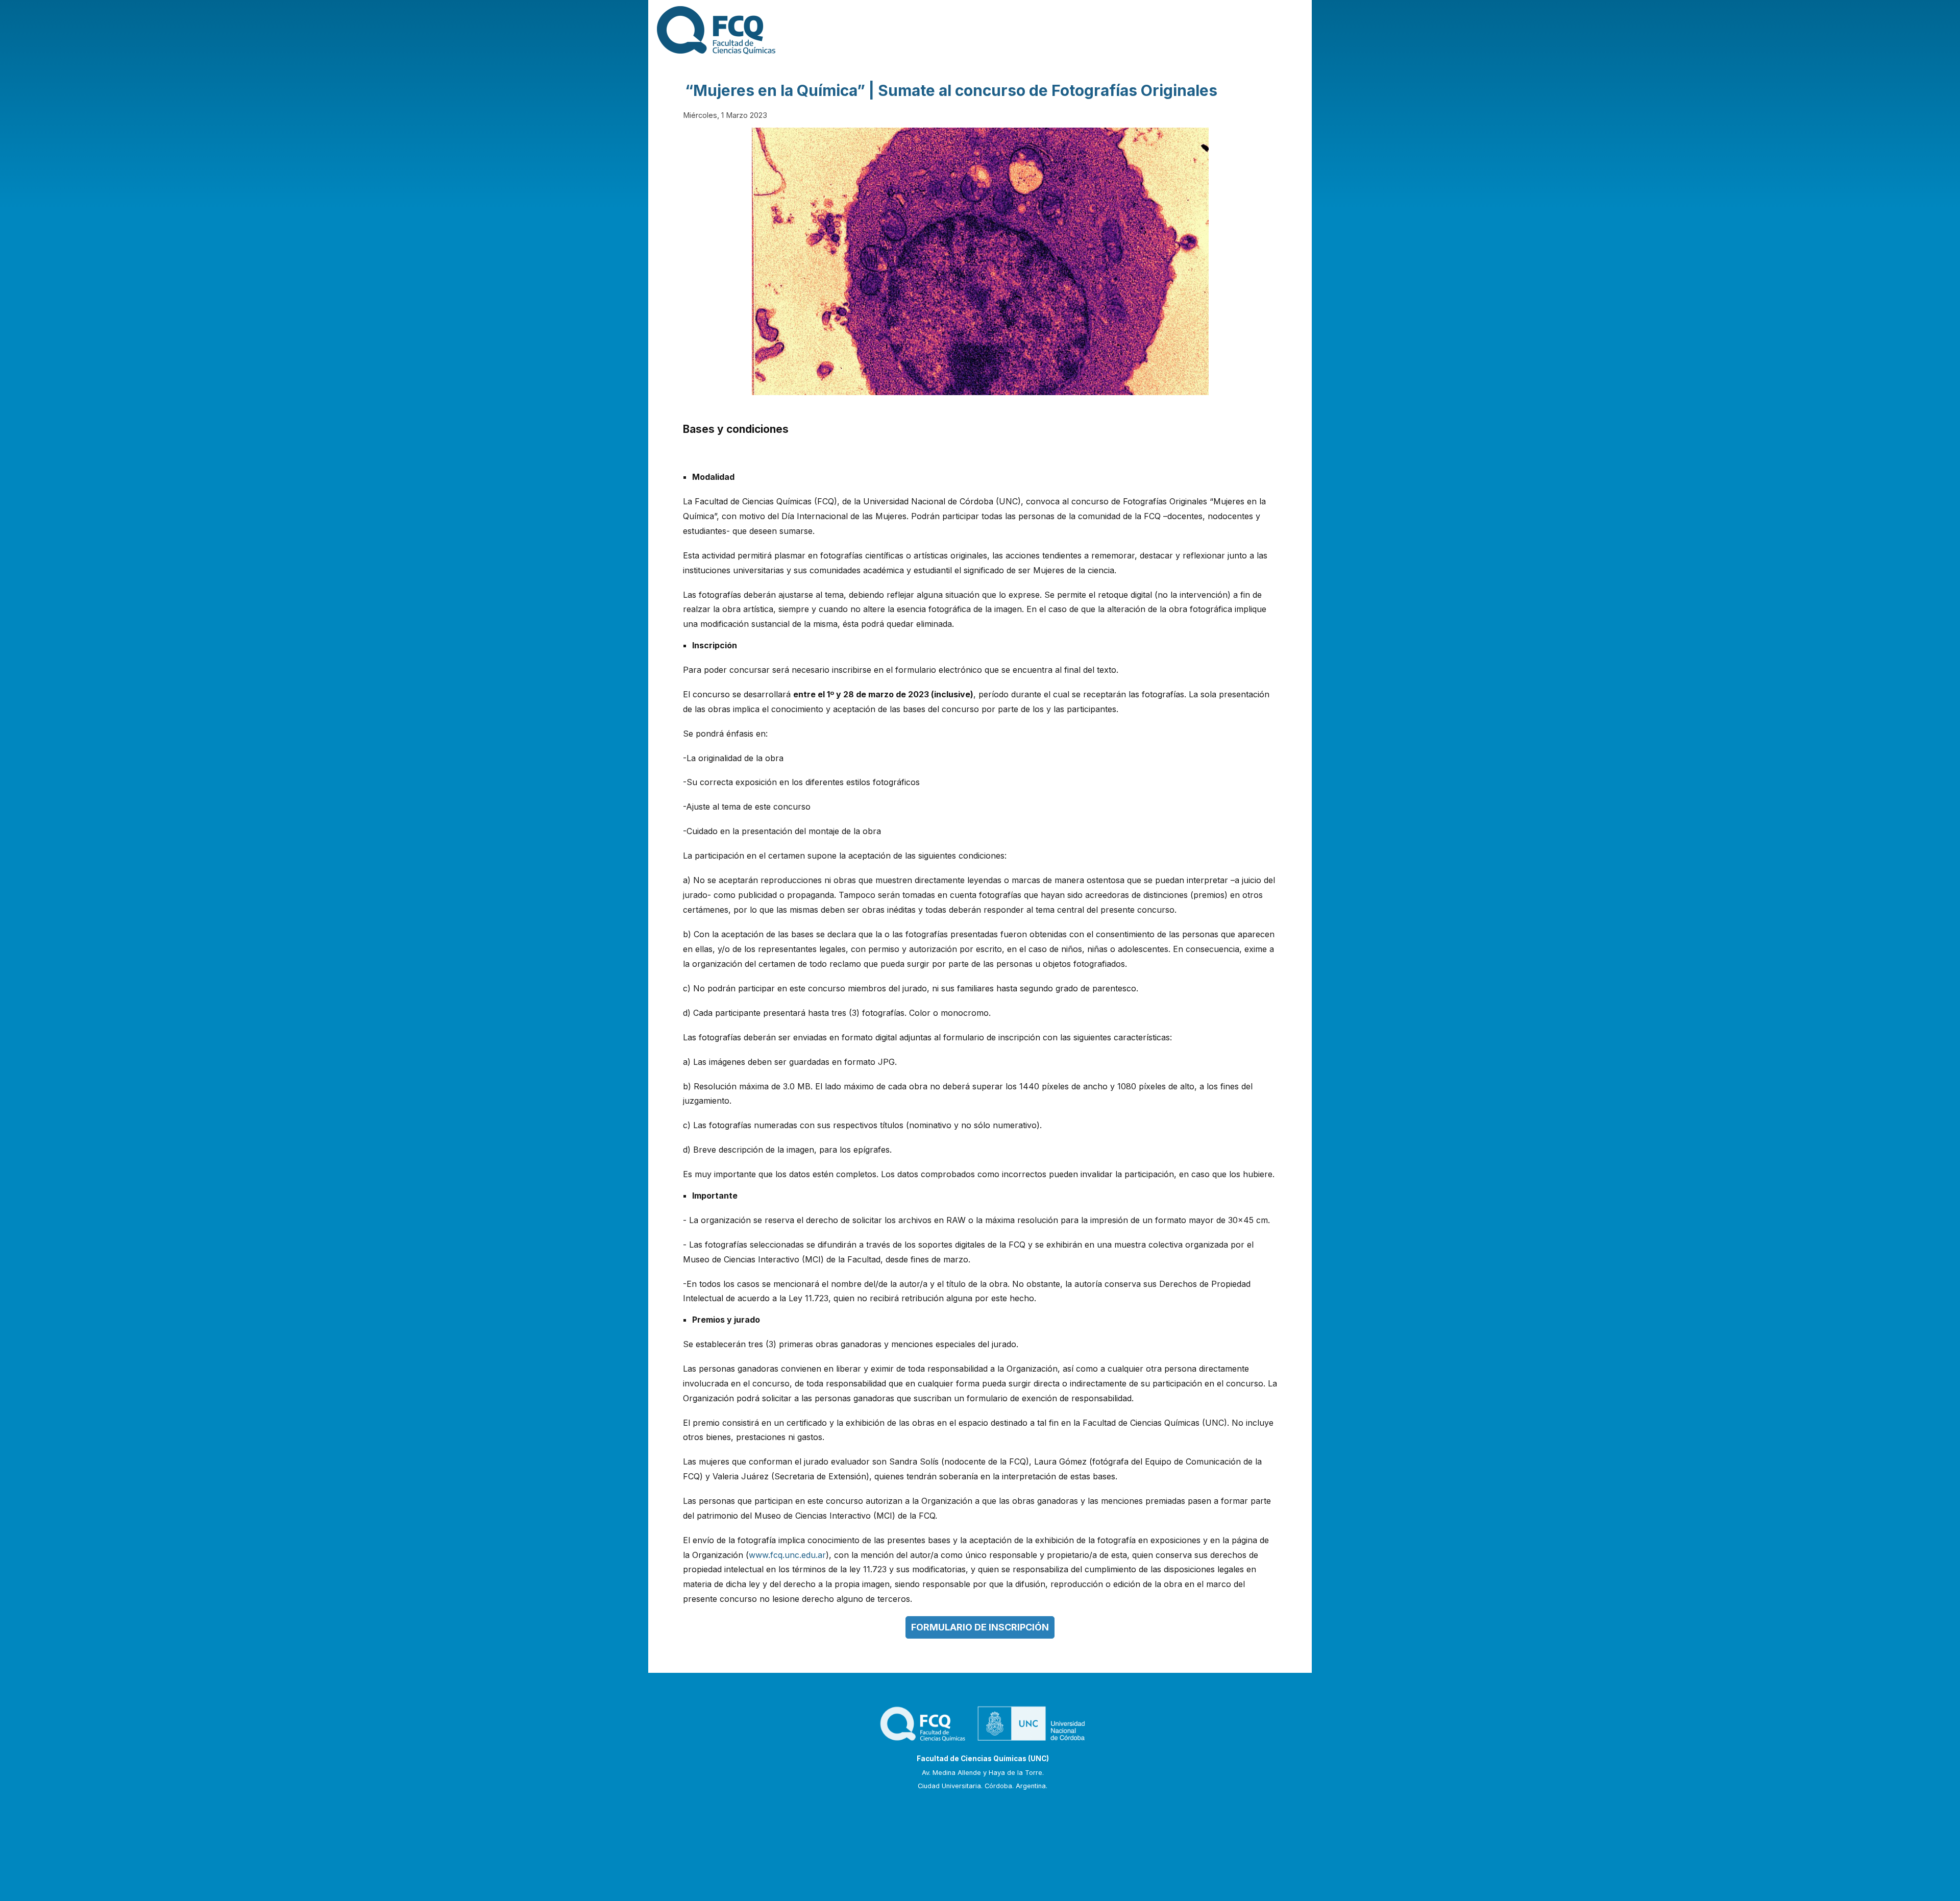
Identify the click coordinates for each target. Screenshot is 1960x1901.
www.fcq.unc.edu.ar (787, 1555)
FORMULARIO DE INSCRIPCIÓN (980, 1627)
